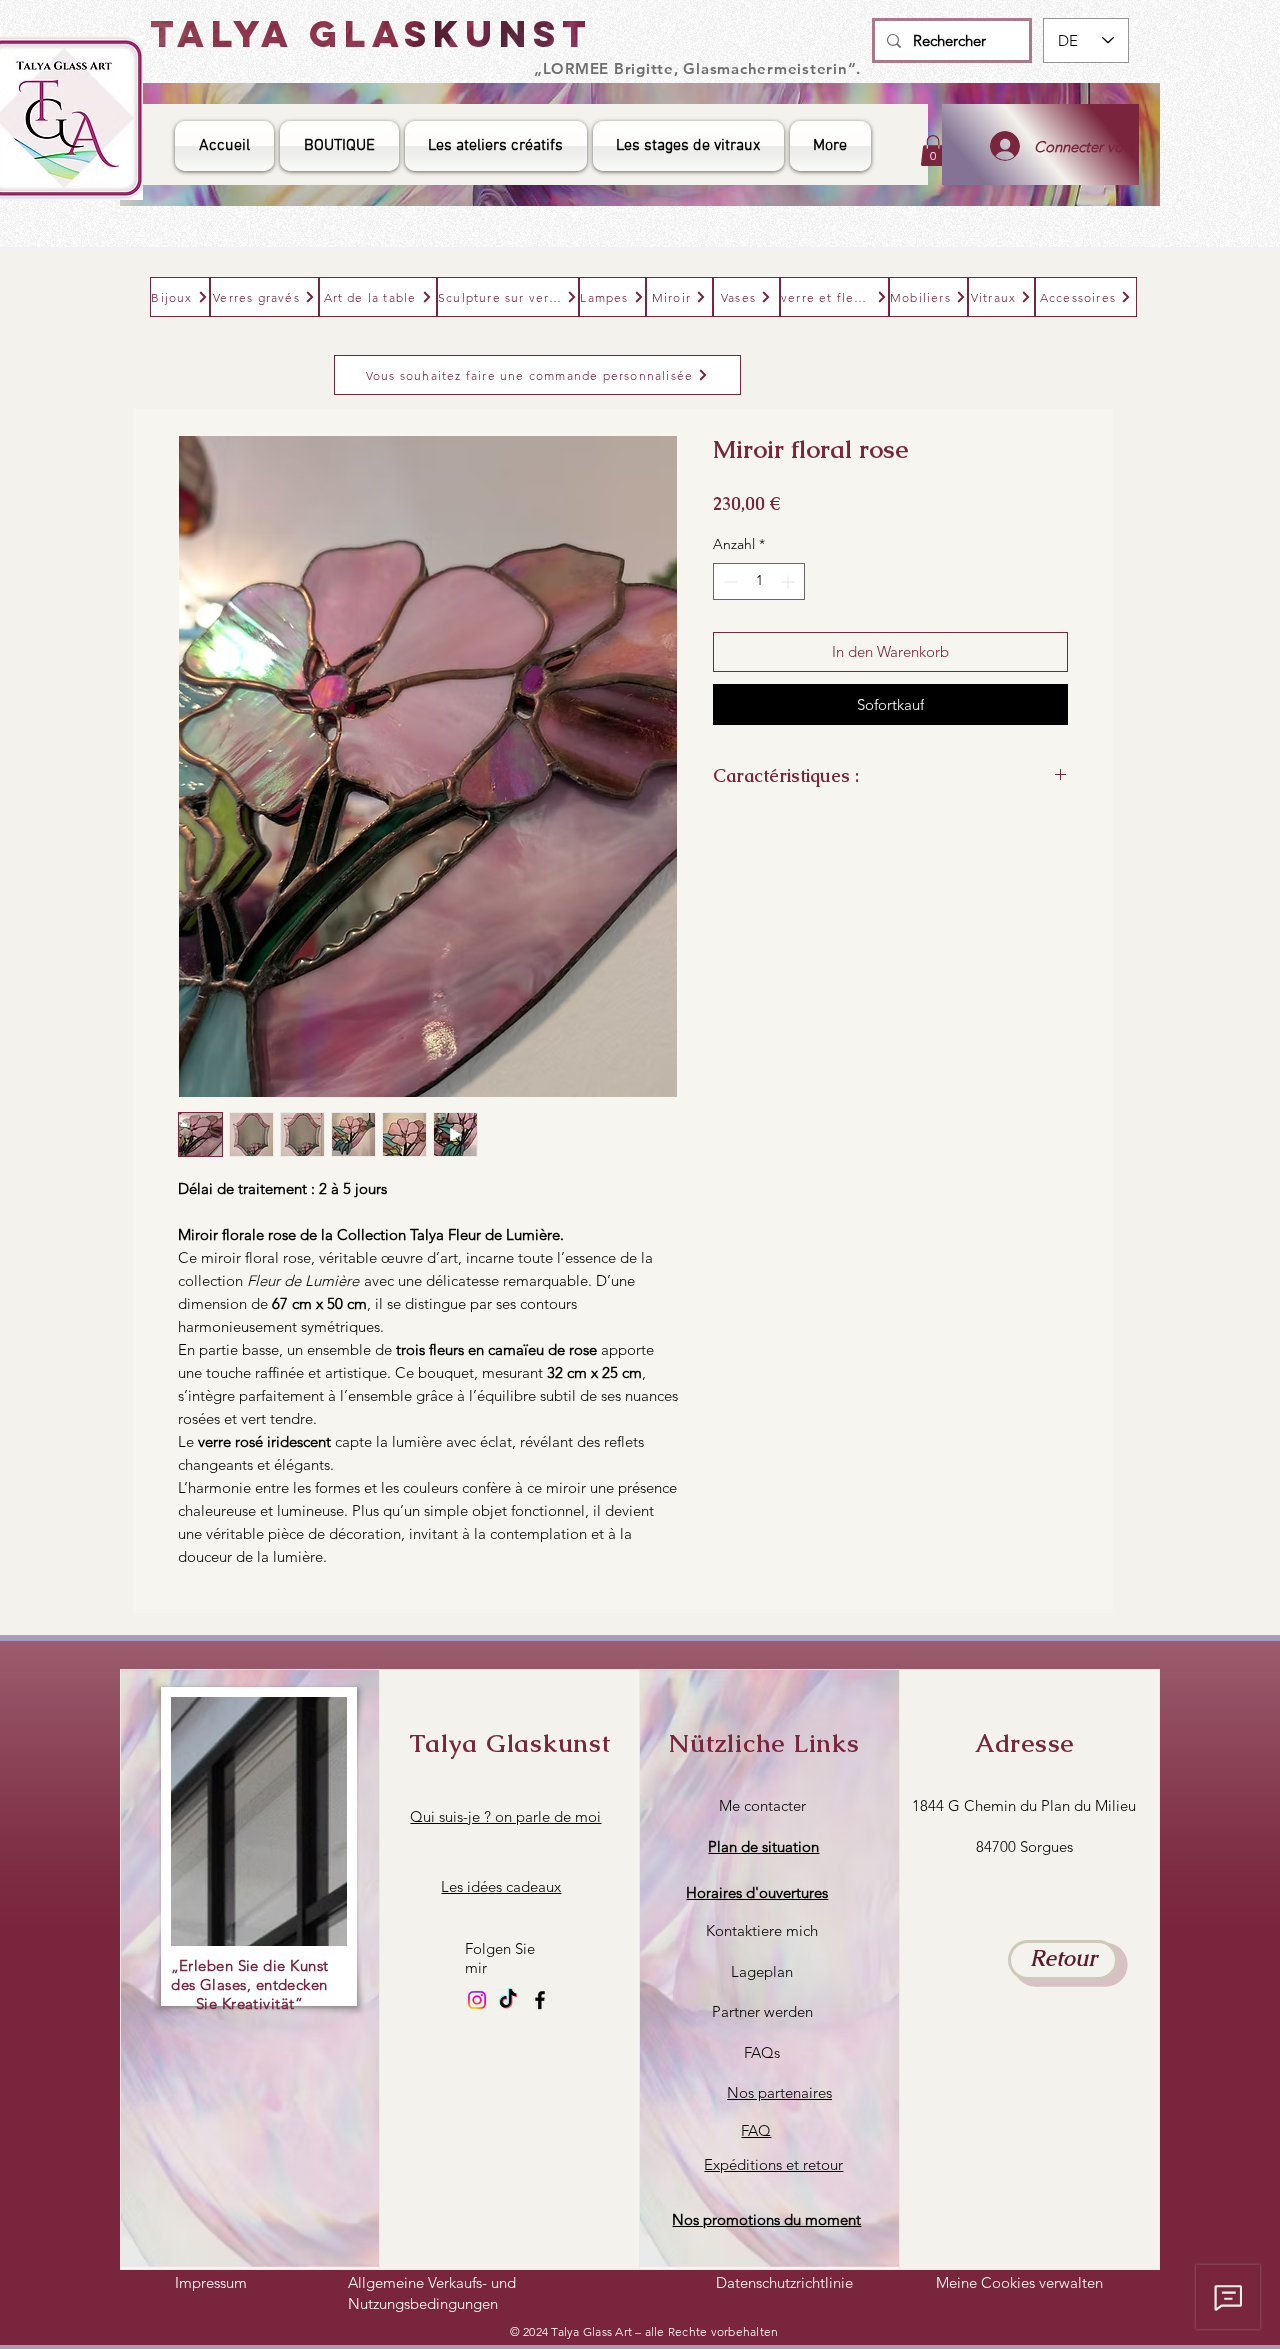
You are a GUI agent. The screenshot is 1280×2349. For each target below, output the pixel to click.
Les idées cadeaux (501, 1886)
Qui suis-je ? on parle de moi (505, 1816)
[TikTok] (508, 2000)
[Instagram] (477, 2000)
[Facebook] (540, 2000)
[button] (757, 1892)
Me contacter (762, 1805)
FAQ (756, 2130)
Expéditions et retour (773, 2164)
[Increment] (789, 581)
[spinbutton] (759, 581)
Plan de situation (763, 1846)
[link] (933, 150)
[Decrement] (728, 581)
